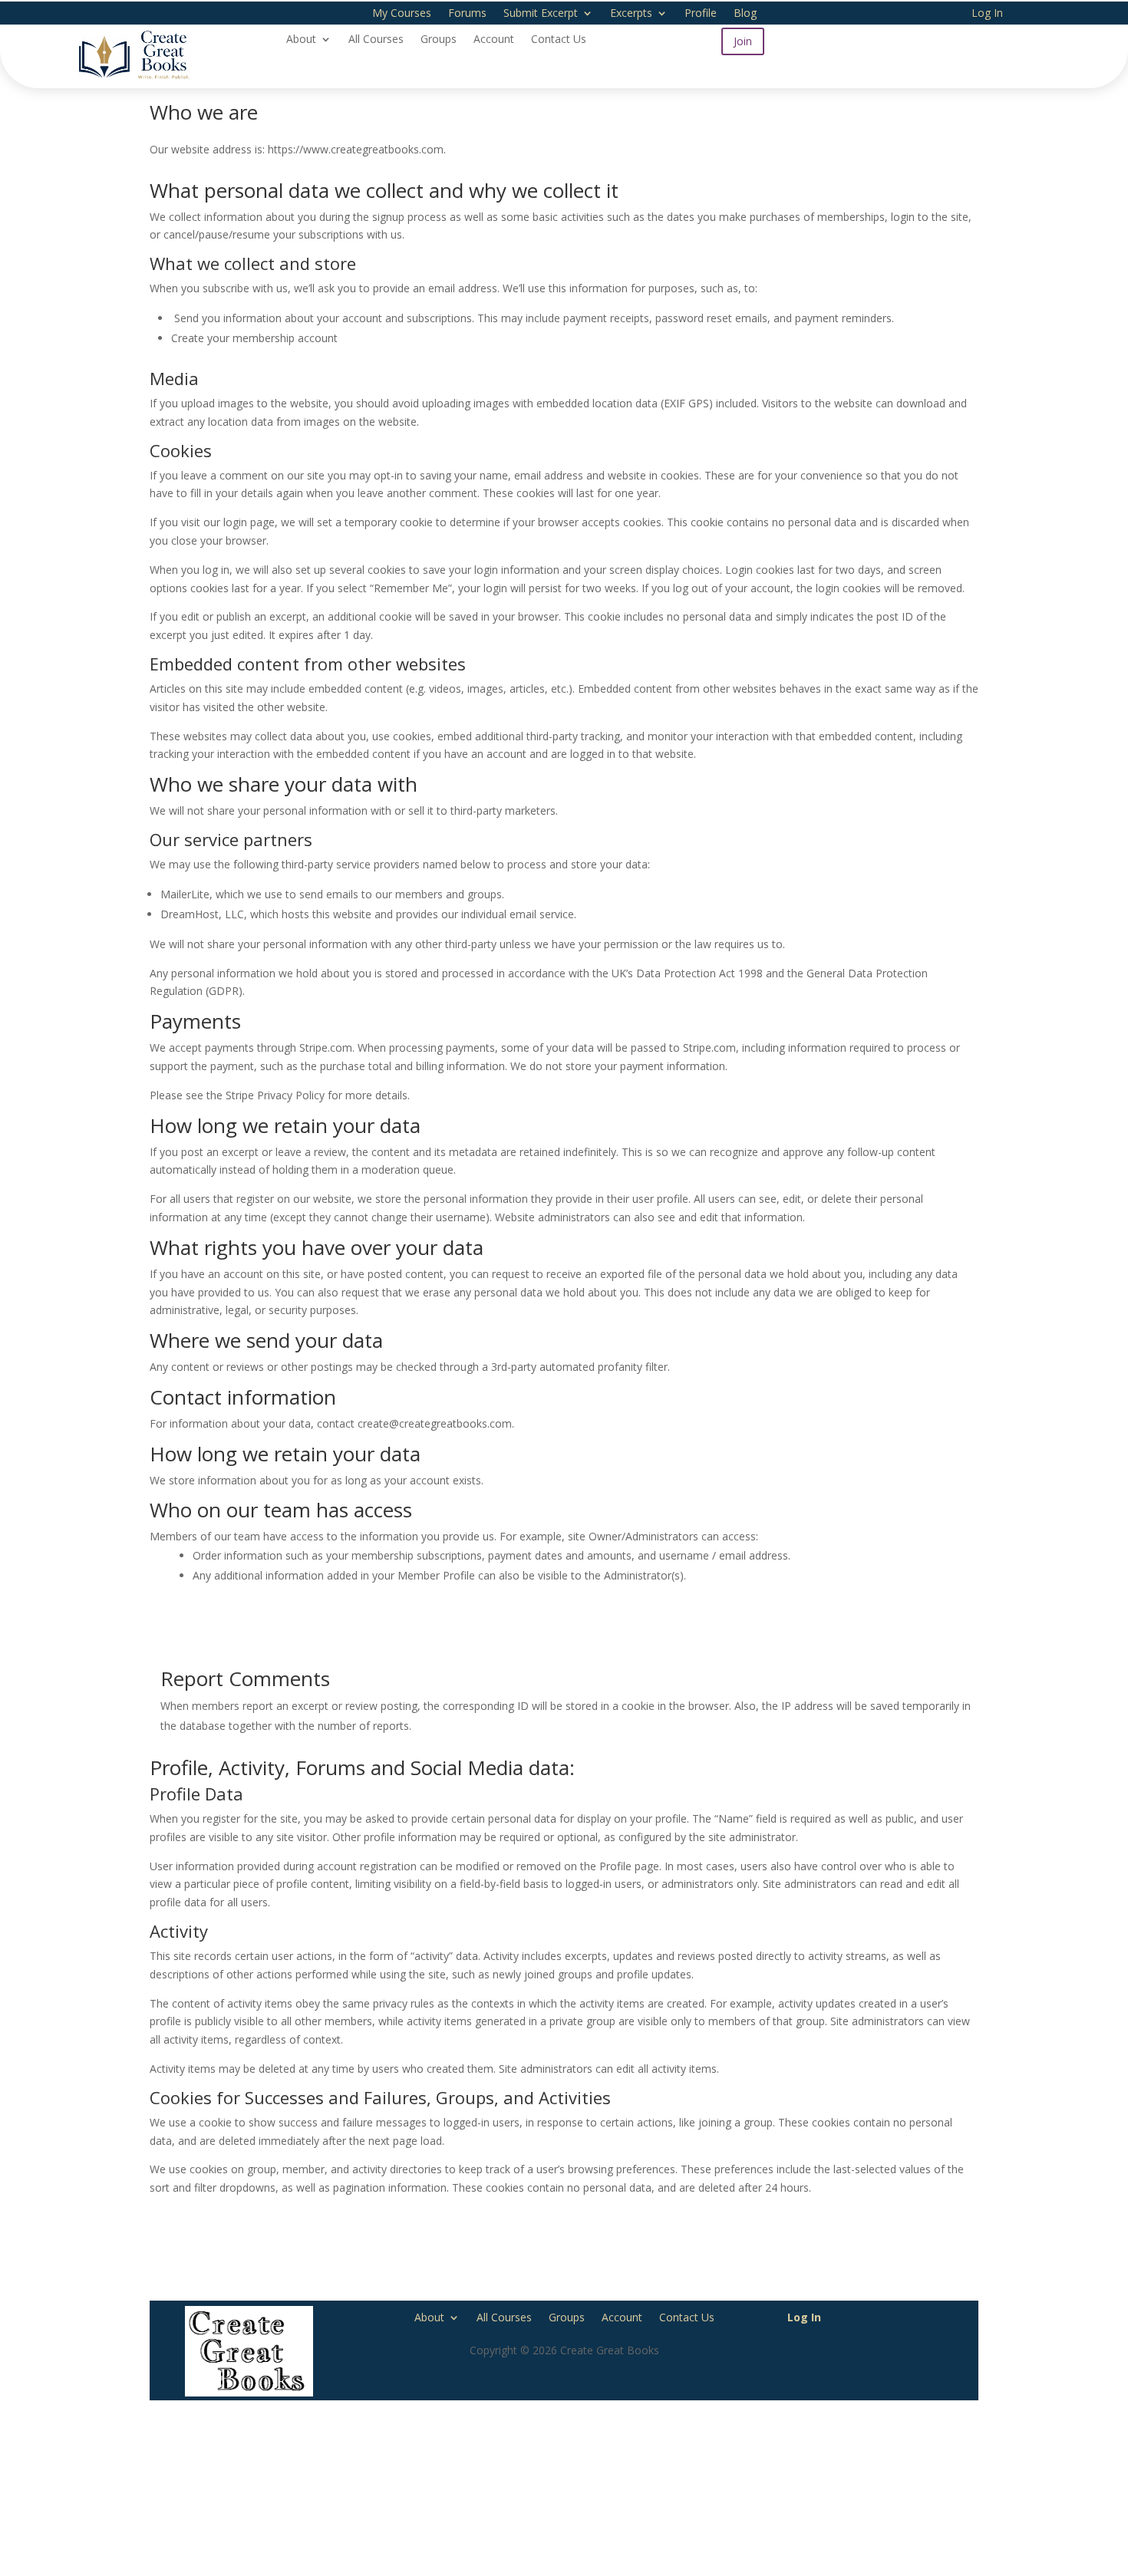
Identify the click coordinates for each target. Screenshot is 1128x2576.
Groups (439, 40)
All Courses (376, 40)
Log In (987, 14)
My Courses (402, 14)
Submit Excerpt (541, 14)
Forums (467, 14)
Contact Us (559, 40)
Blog (745, 14)
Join (743, 41)
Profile (701, 14)
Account (494, 40)
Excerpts (631, 14)
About (301, 40)
